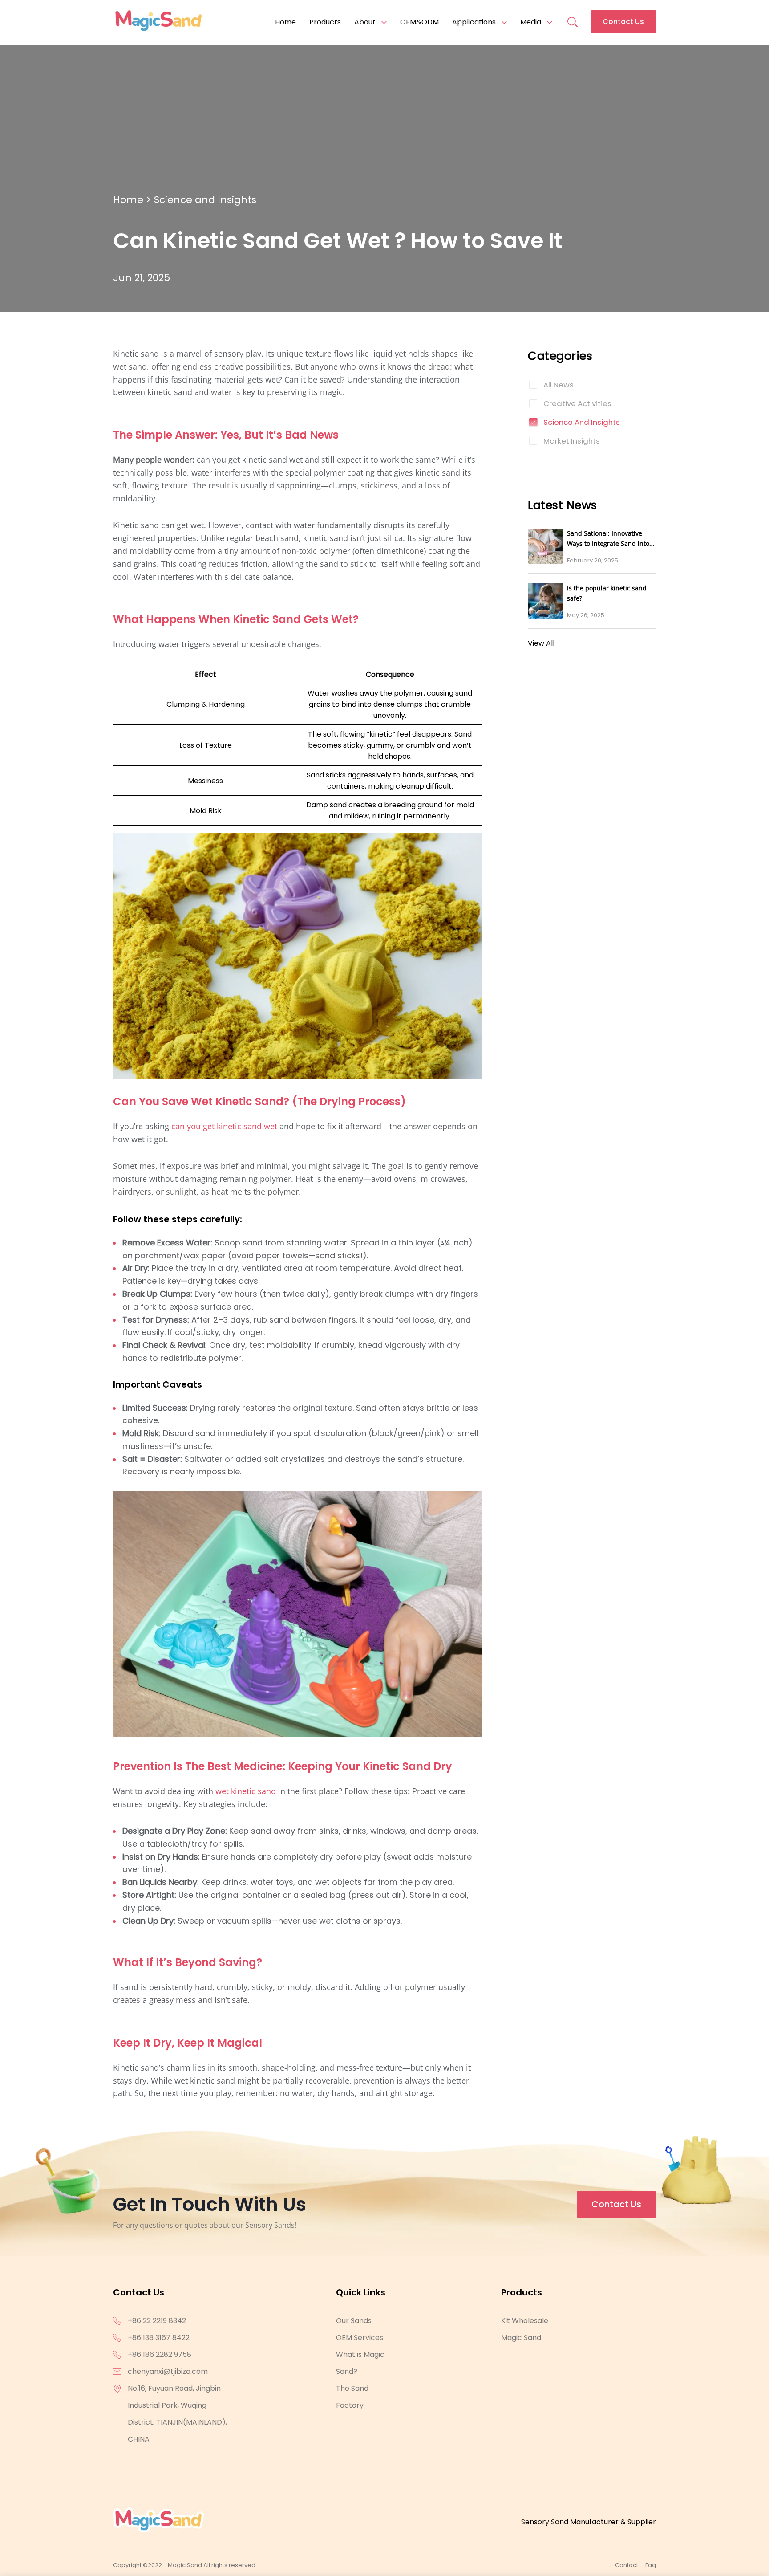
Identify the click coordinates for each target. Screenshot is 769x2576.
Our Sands (354, 2321)
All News (559, 385)
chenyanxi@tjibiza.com (168, 2371)
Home (285, 22)
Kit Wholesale (525, 2321)
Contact (627, 2565)
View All (541, 643)
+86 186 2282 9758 (160, 2354)
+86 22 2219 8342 (157, 2321)
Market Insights (572, 441)
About (365, 22)
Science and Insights (205, 200)
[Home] (158, 22)
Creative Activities (577, 403)
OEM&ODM (419, 22)
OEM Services (360, 2338)
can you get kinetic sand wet (224, 1126)
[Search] (572, 17)
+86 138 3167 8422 (159, 2338)
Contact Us (623, 22)
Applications (474, 22)
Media (531, 22)
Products (325, 22)
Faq (651, 2565)
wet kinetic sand (246, 1791)
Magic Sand (521, 2338)
